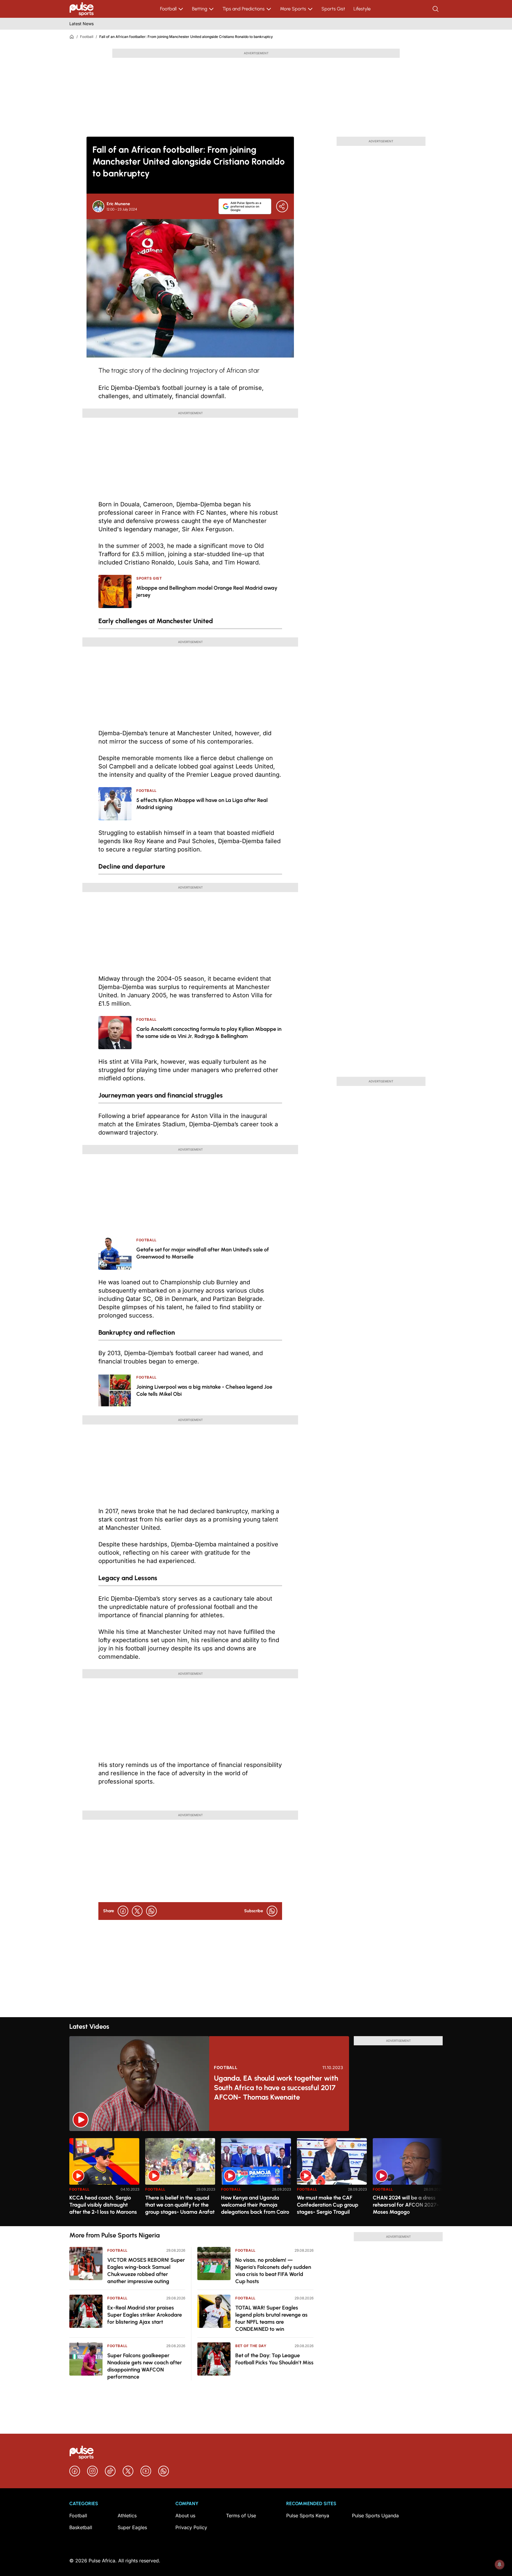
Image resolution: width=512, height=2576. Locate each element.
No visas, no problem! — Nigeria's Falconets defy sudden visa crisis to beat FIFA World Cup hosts (273, 2271)
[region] (256, 2179)
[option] (104, 2180)
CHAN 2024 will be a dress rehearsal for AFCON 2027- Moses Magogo (406, 2205)
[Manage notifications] (500, 2564)
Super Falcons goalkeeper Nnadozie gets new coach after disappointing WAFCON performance (145, 2366)
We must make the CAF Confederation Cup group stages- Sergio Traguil (328, 2205)
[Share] (282, 206)
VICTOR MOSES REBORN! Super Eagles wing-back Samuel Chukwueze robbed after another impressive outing (146, 2271)
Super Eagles (132, 2527)
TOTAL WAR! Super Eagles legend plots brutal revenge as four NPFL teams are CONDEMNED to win (271, 2318)
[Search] (436, 9)
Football (168, 9)
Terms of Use (241, 2516)
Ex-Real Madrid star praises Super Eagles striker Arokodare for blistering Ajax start (145, 2315)
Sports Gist (333, 9)
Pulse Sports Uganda (375, 2516)
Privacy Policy (191, 2527)
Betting (200, 9)
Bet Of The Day (251, 2346)
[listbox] (256, 2179)
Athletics (127, 2516)
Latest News (81, 24)
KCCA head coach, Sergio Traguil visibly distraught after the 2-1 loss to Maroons (103, 2205)
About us (185, 2516)
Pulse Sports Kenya (308, 2516)
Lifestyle (362, 9)
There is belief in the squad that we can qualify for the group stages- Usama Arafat (180, 2205)
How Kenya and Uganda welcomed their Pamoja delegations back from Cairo (255, 2205)
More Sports (293, 9)
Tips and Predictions (244, 9)
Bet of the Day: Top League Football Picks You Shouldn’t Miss (274, 2359)
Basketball (81, 2527)
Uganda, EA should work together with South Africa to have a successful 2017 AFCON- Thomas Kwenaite (276, 2088)
